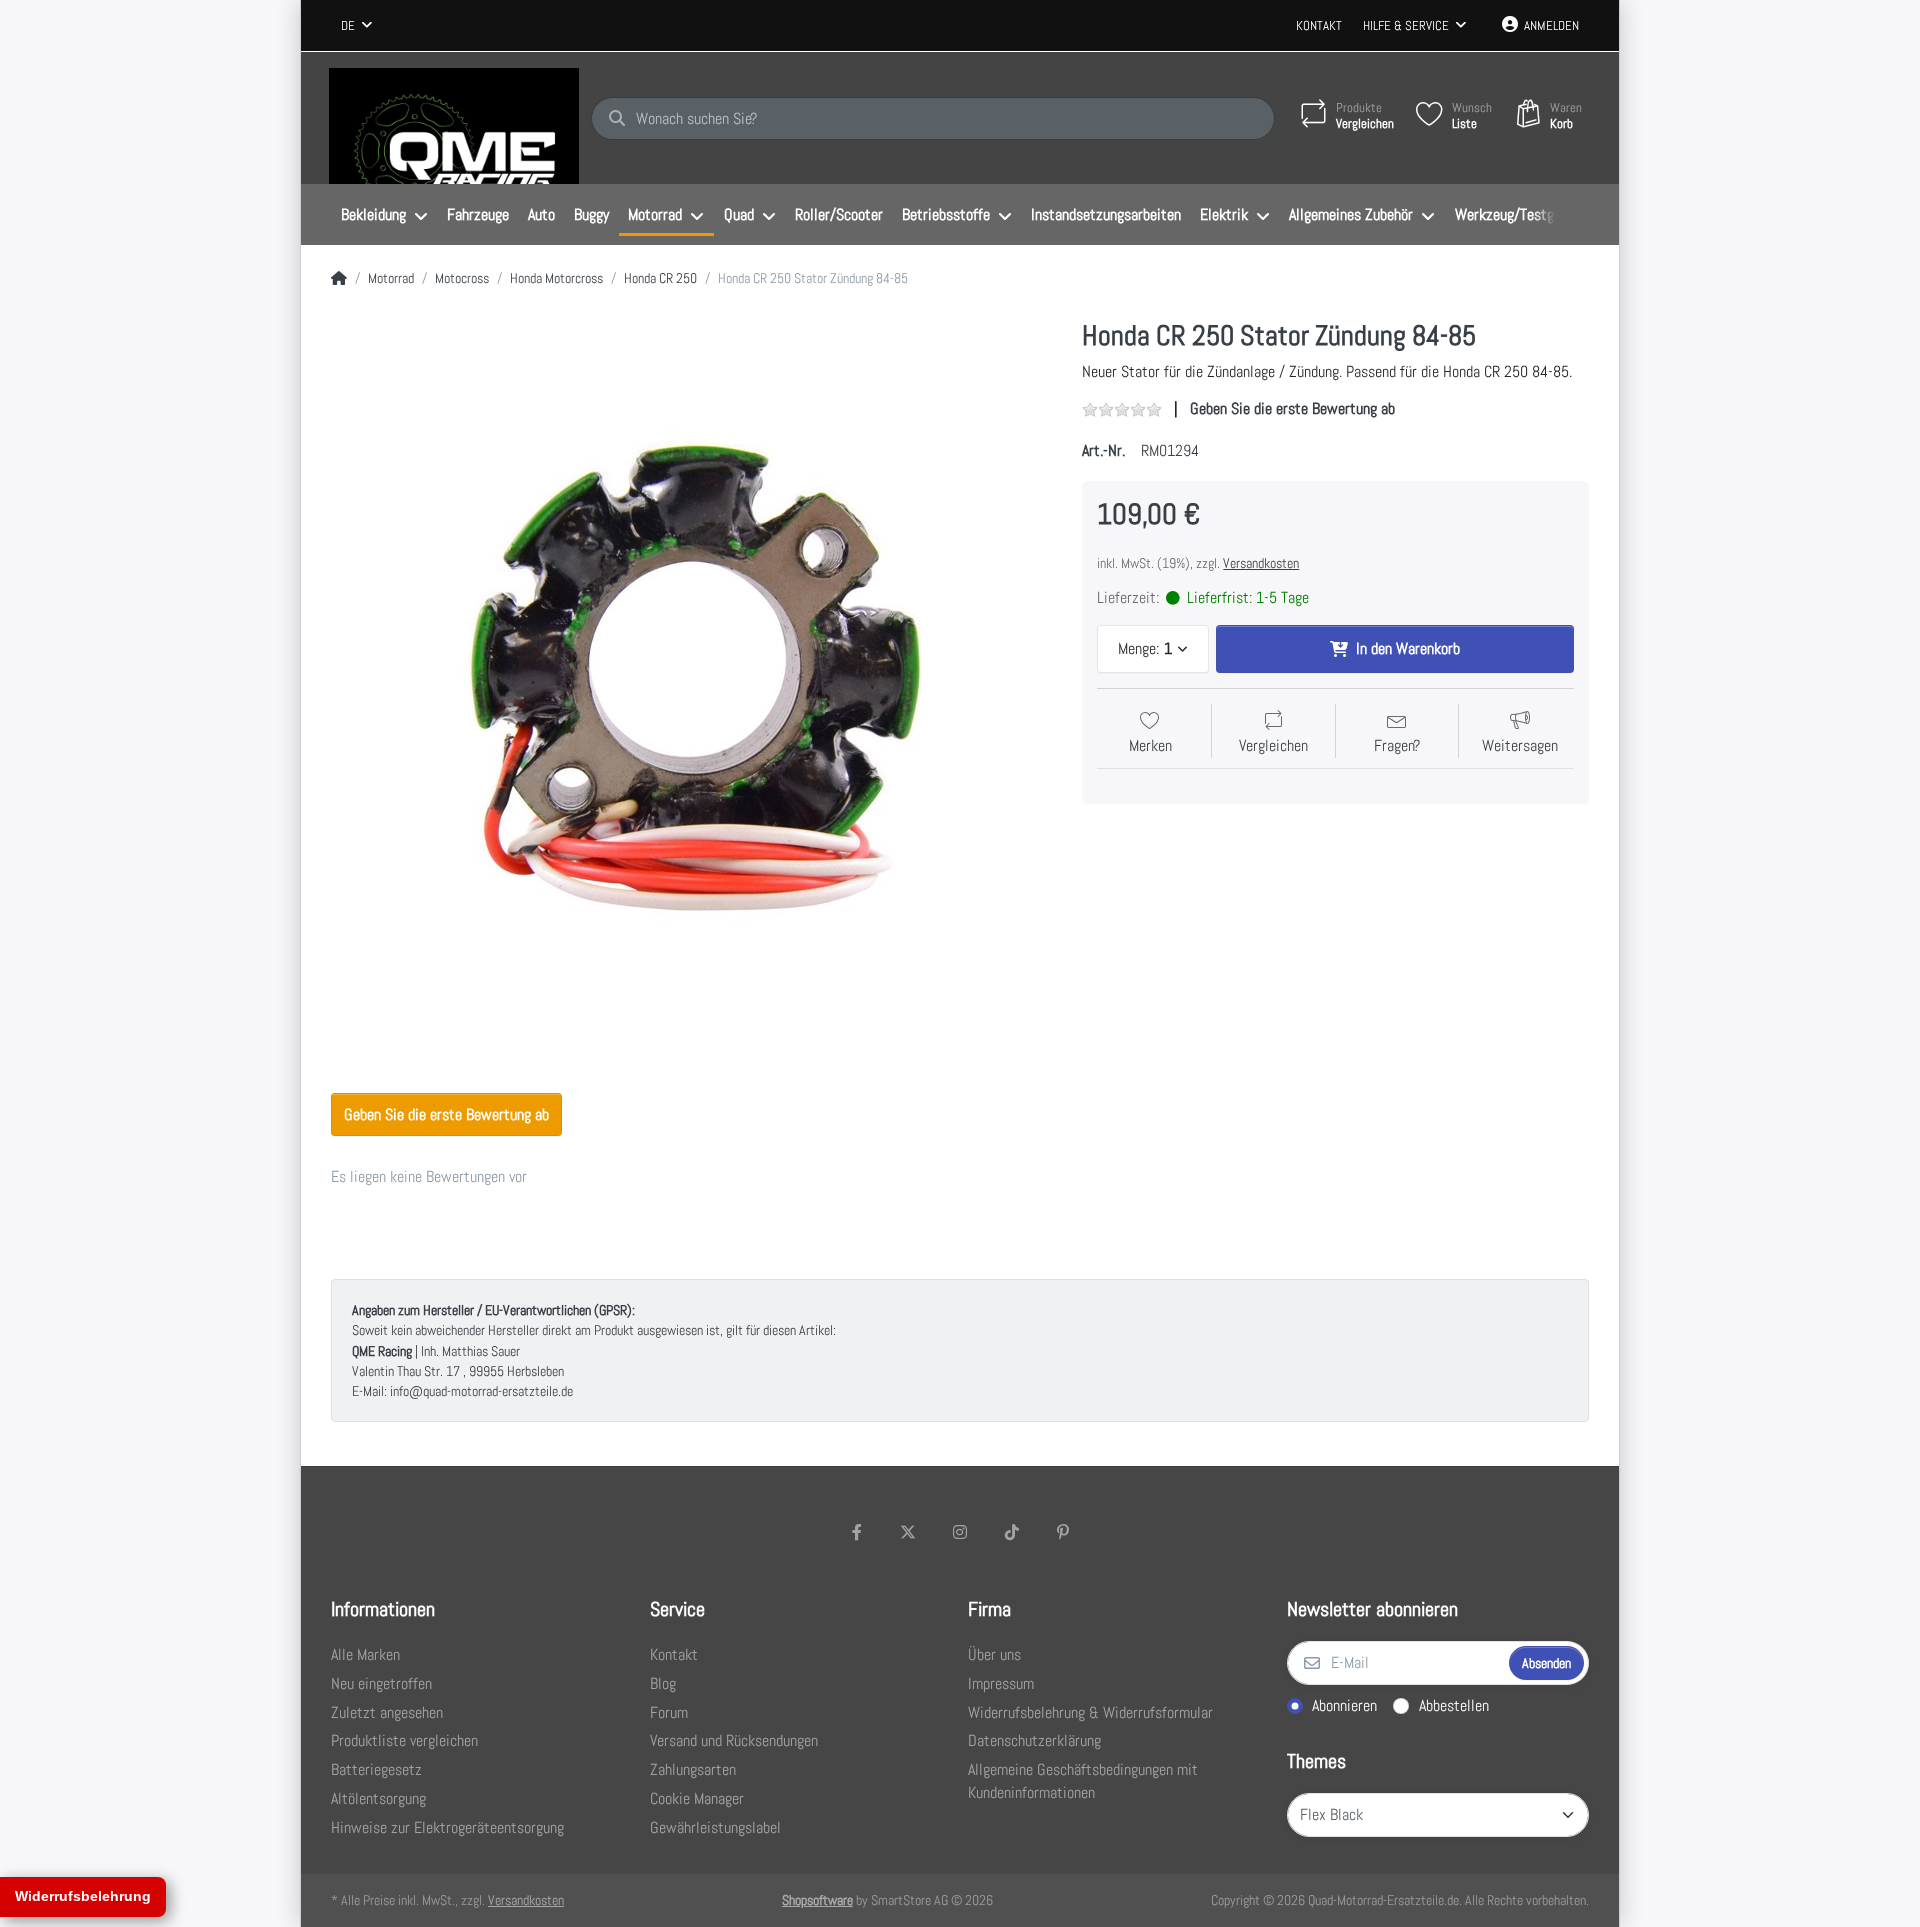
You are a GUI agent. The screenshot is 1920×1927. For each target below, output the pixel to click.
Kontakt (1319, 25)
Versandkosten (1261, 563)
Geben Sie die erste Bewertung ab (1292, 408)
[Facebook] (857, 1532)
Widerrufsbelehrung (83, 1896)
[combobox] (356, 26)
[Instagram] (960, 1532)
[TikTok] (1012, 1532)
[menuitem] (384, 215)
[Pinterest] (1063, 1532)
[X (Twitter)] (909, 1532)
